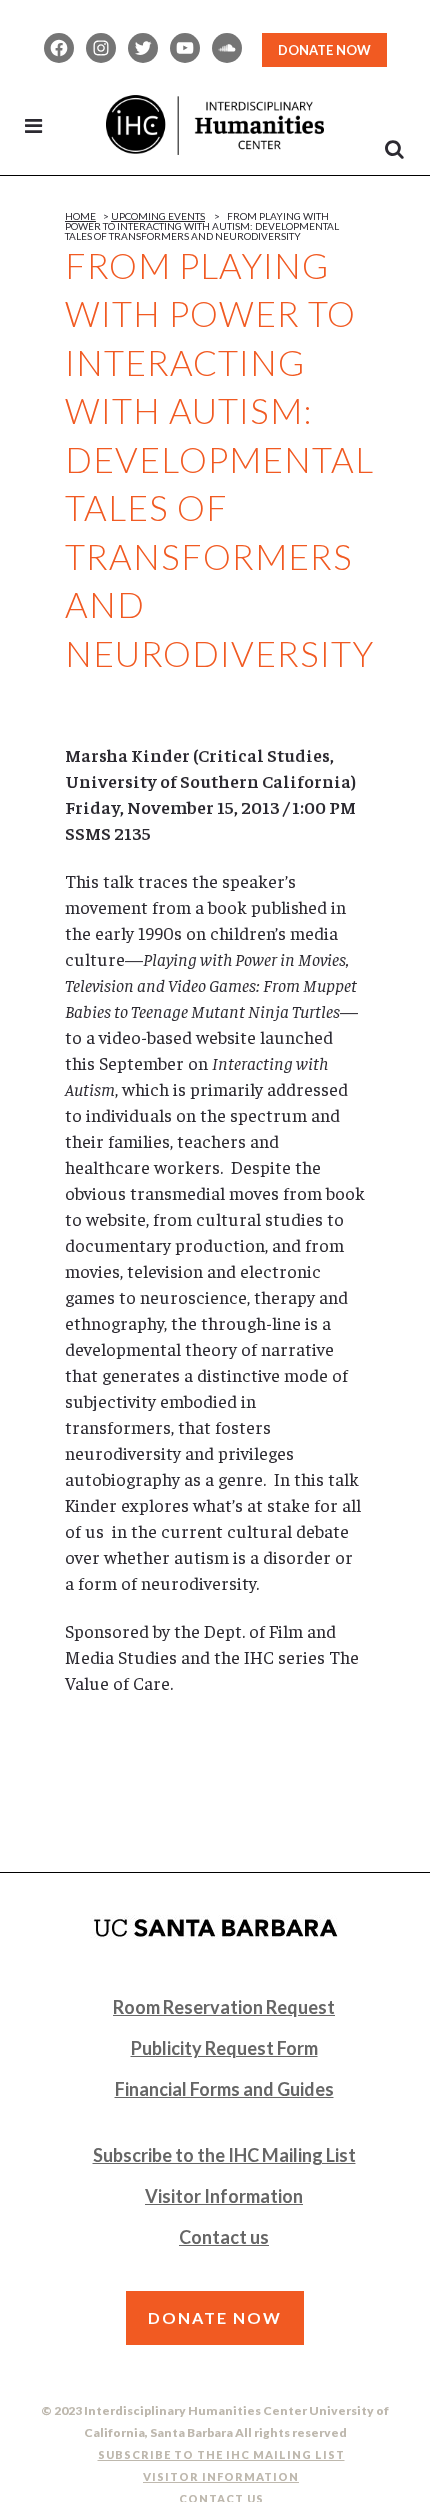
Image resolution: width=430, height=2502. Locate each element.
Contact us (224, 2237)
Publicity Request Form (224, 2048)
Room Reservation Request (224, 2007)
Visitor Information (224, 2196)
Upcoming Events (158, 216)
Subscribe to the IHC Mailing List (224, 2155)
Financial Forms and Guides (224, 2089)
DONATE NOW (324, 50)
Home (80, 216)
